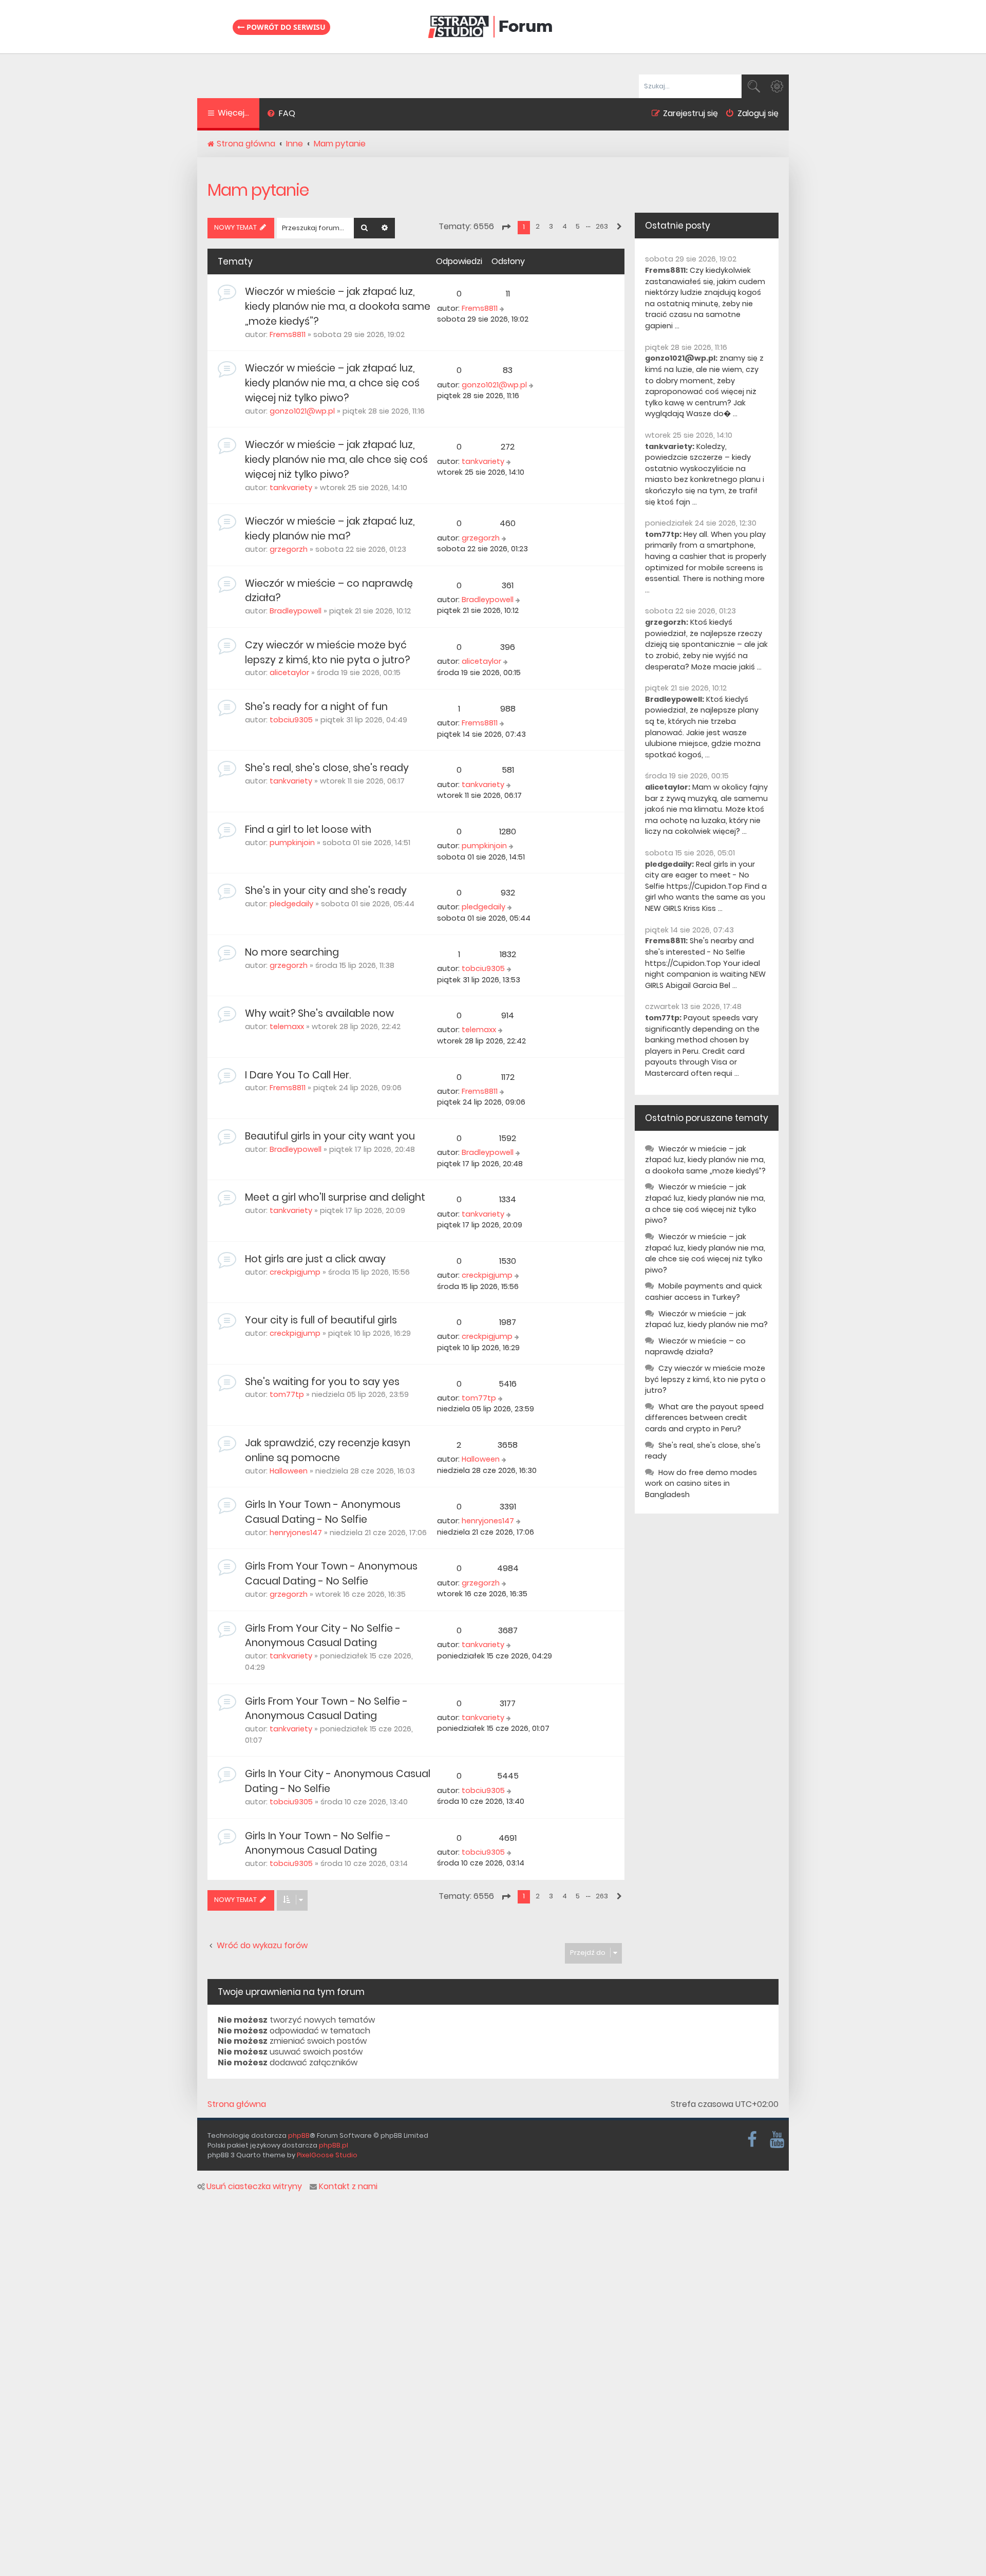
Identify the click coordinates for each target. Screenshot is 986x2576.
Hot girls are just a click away (315, 1259)
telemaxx (287, 1026)
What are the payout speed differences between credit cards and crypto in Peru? (704, 1418)
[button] (506, 227)
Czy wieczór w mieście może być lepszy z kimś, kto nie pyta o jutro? (327, 652)
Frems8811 (288, 334)
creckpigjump (295, 1272)
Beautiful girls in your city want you (330, 1136)
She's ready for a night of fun (316, 707)
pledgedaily (291, 904)
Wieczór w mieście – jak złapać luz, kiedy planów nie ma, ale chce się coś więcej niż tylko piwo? (336, 460)
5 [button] (578, 226)
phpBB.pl (334, 2145)
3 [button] (551, 226)
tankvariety (291, 488)
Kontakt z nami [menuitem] (348, 2187)
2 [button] (538, 226)
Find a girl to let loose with (308, 829)
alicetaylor (289, 673)
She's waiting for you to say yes (322, 1382)
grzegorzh (289, 549)
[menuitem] (281, 115)
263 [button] (602, 226)
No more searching (292, 952)
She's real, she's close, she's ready (327, 768)
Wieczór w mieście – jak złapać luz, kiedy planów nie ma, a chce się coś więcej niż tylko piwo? (332, 383)
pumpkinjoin (292, 843)
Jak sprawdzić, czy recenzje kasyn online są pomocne (328, 1450)
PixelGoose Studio (327, 2155)
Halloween (289, 1471)
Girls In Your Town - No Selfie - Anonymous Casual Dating (318, 1843)
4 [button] (565, 226)
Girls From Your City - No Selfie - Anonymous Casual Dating (323, 1636)
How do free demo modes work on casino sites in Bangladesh (701, 1483)
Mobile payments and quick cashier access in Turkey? (704, 1292)
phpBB (299, 2135)
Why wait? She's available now (319, 1013)
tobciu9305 (291, 720)
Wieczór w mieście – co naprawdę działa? (695, 1347)
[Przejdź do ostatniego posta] (503, 309)
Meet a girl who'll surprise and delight (335, 1197)
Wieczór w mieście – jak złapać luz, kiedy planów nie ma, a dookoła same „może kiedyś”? (338, 306)
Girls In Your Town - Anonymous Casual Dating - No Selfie (323, 1512)
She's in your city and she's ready (326, 891)
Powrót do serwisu (285, 27)
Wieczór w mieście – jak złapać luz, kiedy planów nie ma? (330, 529)
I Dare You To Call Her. (298, 1075)
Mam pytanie (258, 190)
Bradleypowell (296, 611)
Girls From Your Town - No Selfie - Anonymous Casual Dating (326, 1709)
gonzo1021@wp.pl (302, 411)
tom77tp (287, 1394)
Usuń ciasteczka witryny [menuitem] (254, 2187)
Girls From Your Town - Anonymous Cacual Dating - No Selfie (331, 1574)
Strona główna (237, 2104)
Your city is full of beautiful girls (321, 1320)
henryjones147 (296, 1533)
